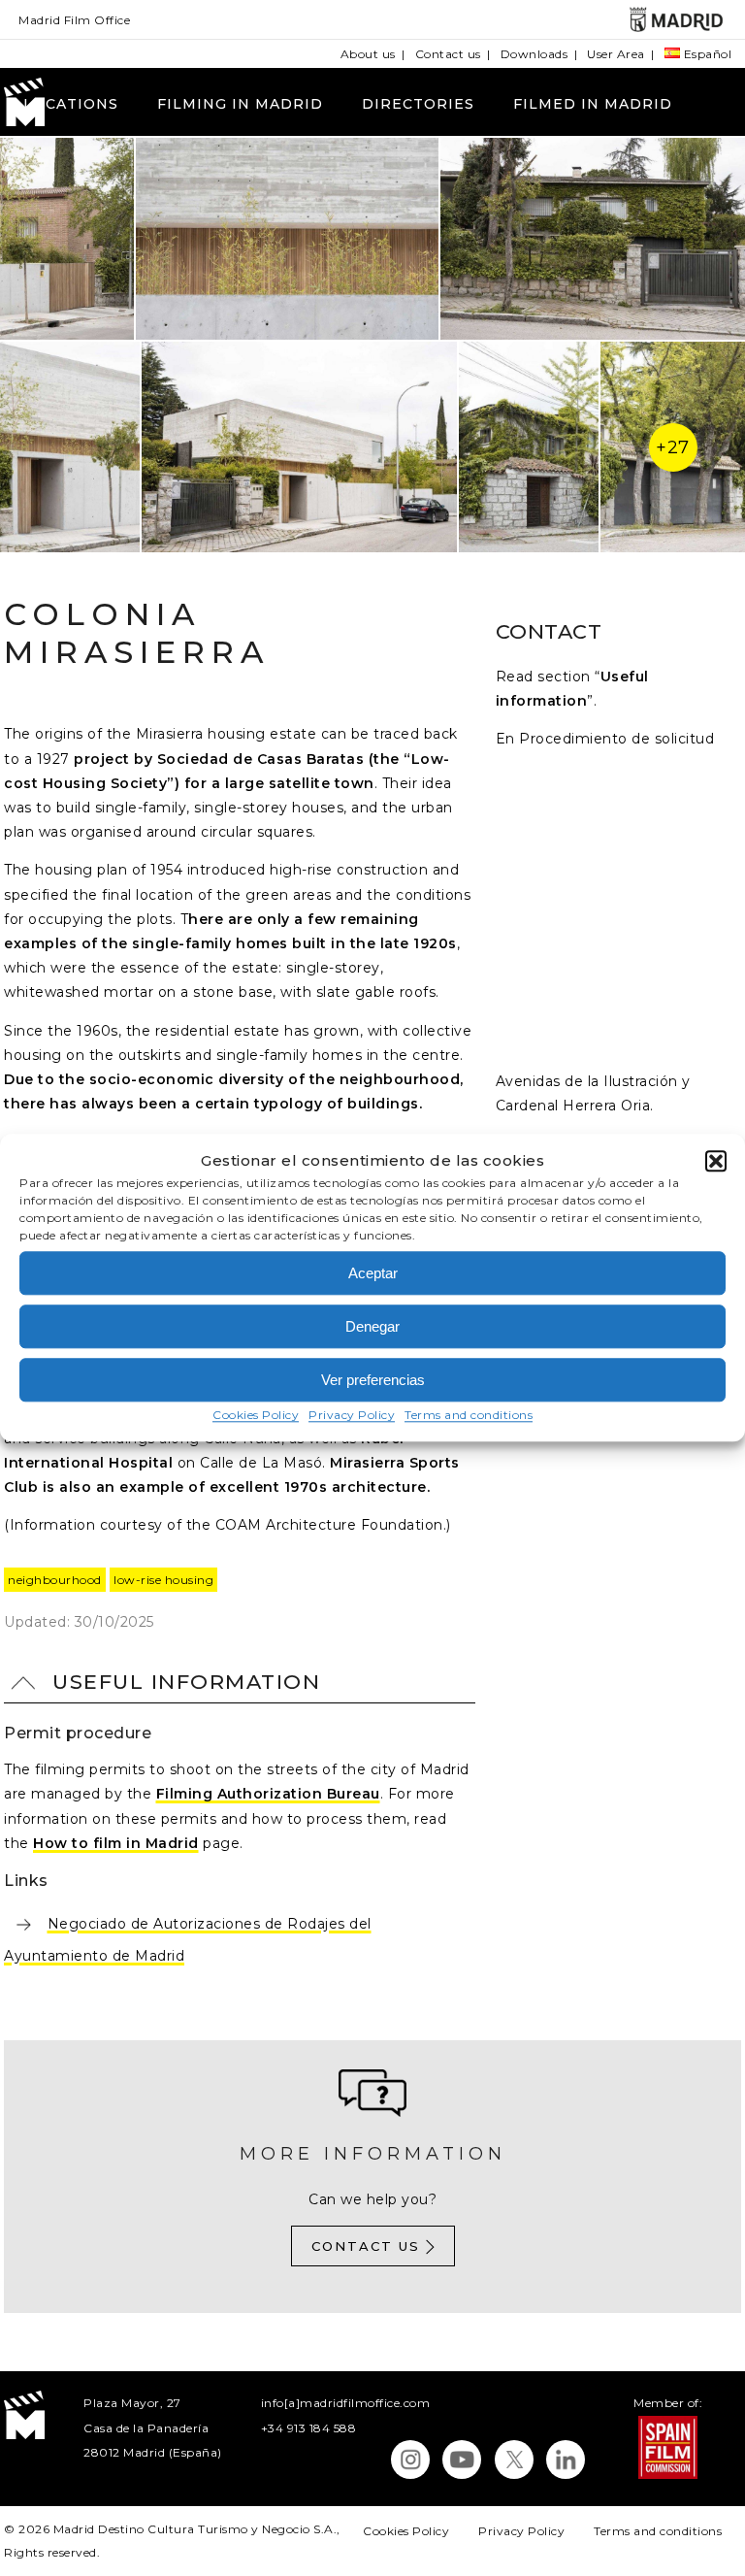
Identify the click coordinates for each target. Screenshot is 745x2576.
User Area (616, 54)
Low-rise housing (163, 1580)
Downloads (534, 54)
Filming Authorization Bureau (268, 1794)
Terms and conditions (469, 1416)
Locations (71, 104)
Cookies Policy (256, 1416)
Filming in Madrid (240, 104)
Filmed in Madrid (593, 104)
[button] (716, 1161)
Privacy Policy (352, 1416)
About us (368, 54)
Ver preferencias (373, 1380)
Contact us (448, 54)
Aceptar (373, 1273)
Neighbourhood (55, 1580)
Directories (418, 104)
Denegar (372, 1326)
